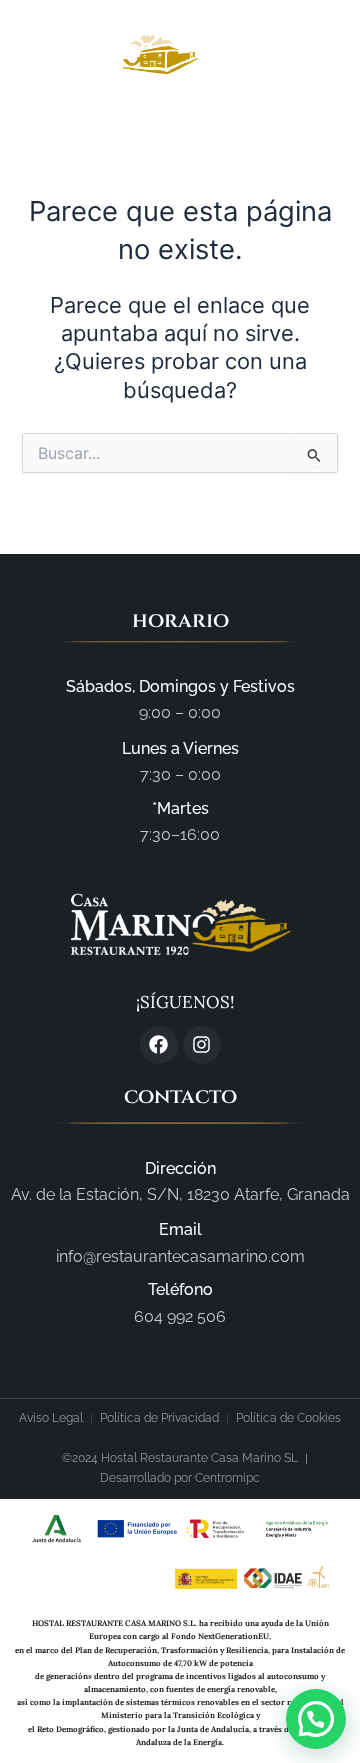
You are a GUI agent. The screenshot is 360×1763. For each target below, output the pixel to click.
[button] (306, 55)
